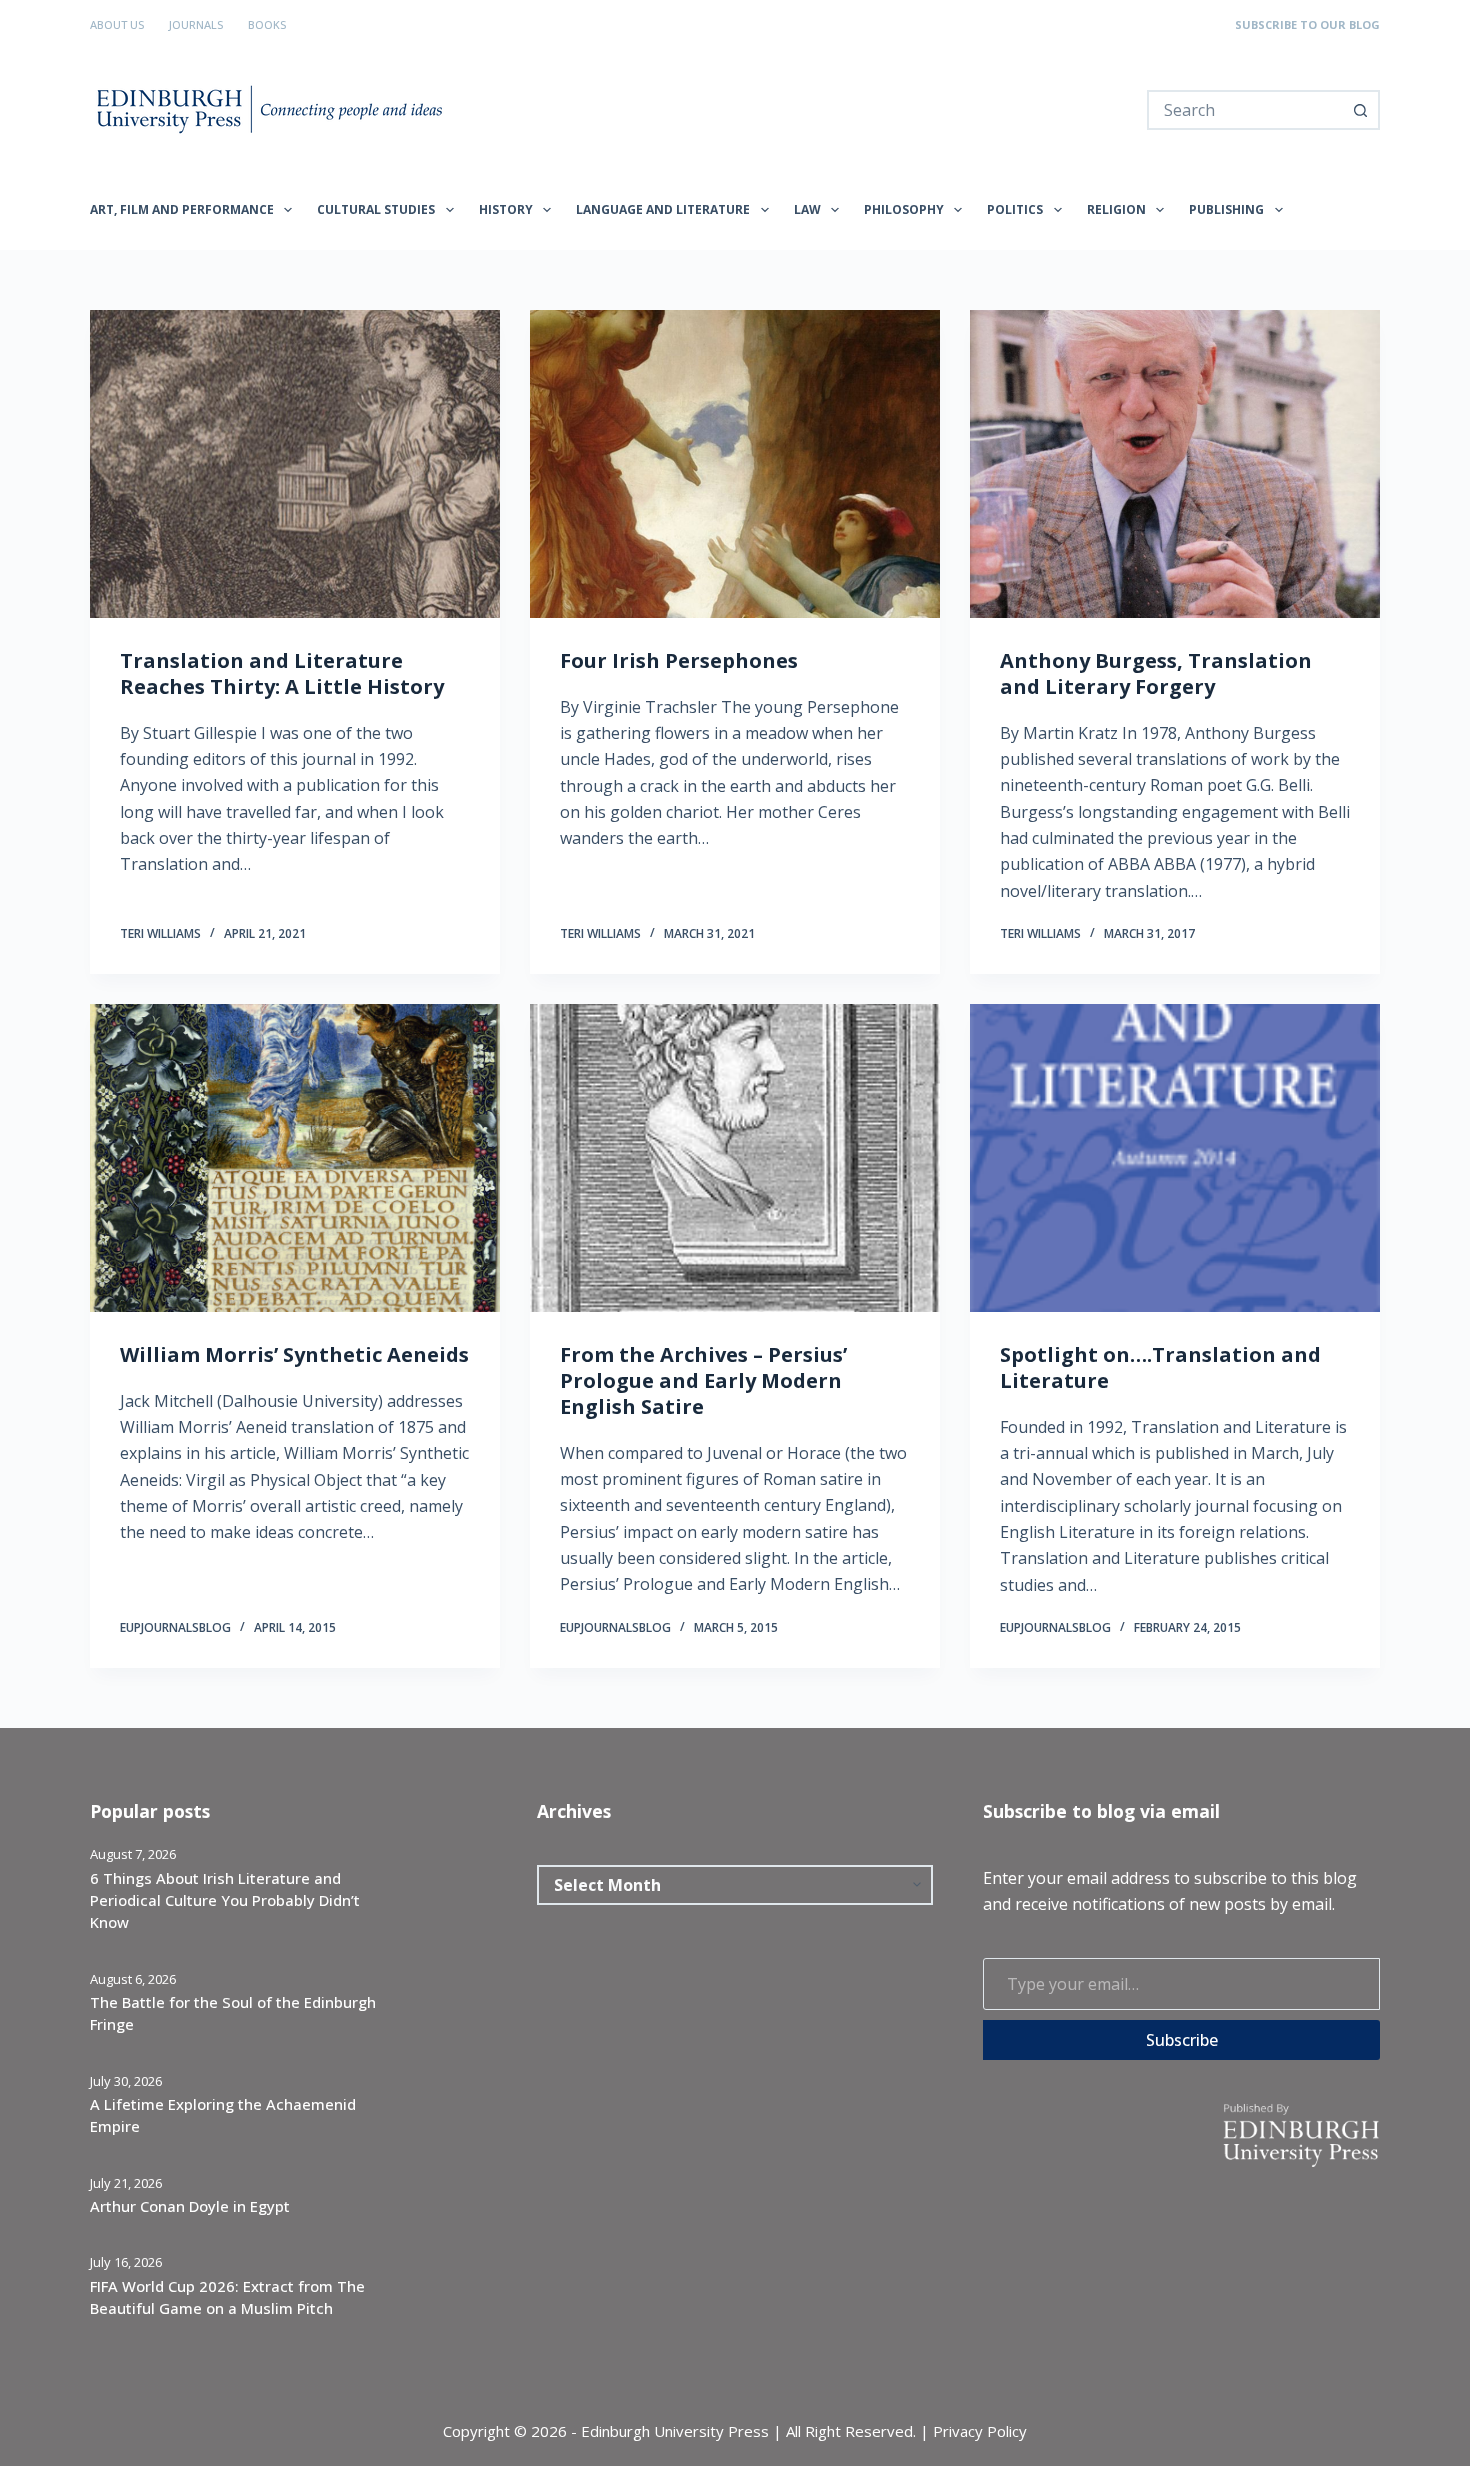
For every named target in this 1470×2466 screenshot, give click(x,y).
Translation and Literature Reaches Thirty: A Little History (282, 673)
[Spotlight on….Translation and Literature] (1175, 1158)
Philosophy (904, 209)
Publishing (1226, 209)
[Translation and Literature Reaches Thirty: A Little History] (295, 464)
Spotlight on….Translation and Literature (1160, 1367)
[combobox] (1245, 110)
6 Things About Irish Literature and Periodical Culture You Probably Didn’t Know (225, 1900)
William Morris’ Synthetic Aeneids (294, 1354)
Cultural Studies (376, 209)
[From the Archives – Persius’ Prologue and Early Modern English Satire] (735, 1158)
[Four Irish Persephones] (735, 464)
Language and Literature (663, 209)
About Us (117, 24)
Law (807, 209)
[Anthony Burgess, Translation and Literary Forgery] (1175, 464)
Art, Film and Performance (182, 209)
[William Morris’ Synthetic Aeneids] (295, 1158)
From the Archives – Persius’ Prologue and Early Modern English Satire (703, 1380)
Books (267, 24)
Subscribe (1182, 2040)
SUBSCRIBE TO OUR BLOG (1307, 24)
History (506, 209)
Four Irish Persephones (679, 660)
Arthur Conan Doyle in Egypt (190, 2206)
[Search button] (1360, 110)
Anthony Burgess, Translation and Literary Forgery (1156, 673)
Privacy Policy (980, 2431)
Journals (196, 24)
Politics (1015, 209)
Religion (1116, 209)
